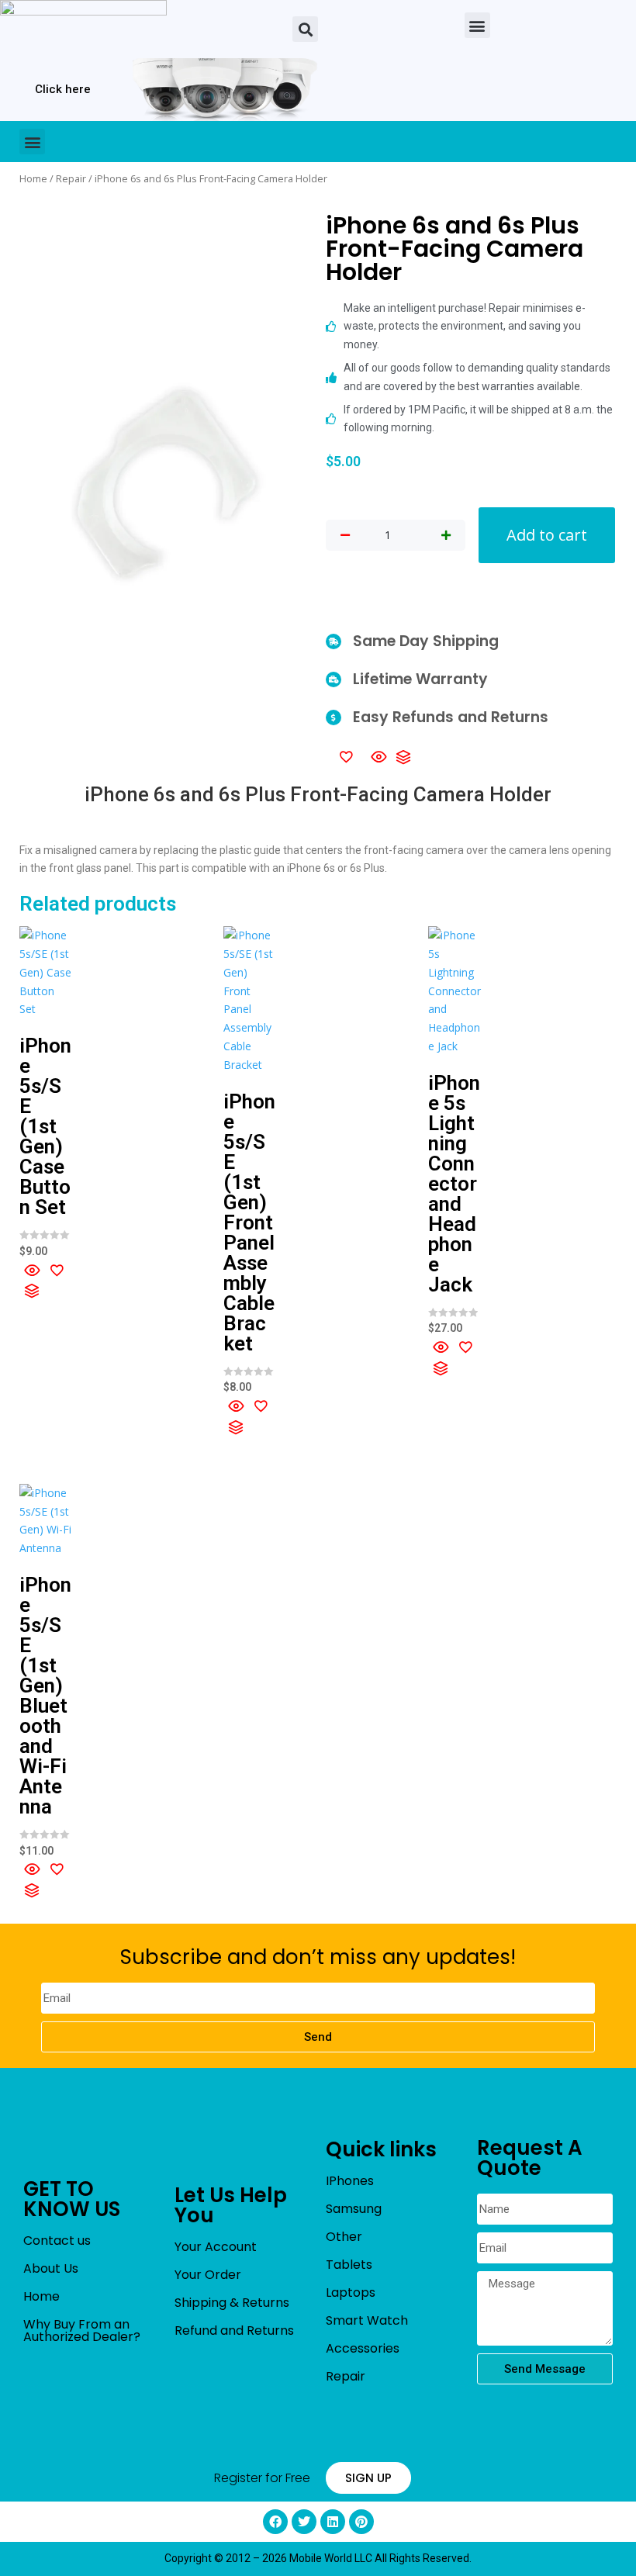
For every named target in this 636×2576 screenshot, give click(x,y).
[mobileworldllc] (83, 29)
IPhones (350, 2181)
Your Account (216, 2247)
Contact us (57, 2241)
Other (344, 2237)
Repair (71, 178)
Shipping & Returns (232, 2303)
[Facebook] (275, 2522)
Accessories (363, 2348)
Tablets (349, 2265)
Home (33, 178)
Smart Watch (367, 2320)
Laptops (351, 2292)
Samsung (354, 2209)
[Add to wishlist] (346, 756)
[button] (305, 29)
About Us (51, 2268)
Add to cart (547, 535)
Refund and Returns (234, 2331)
